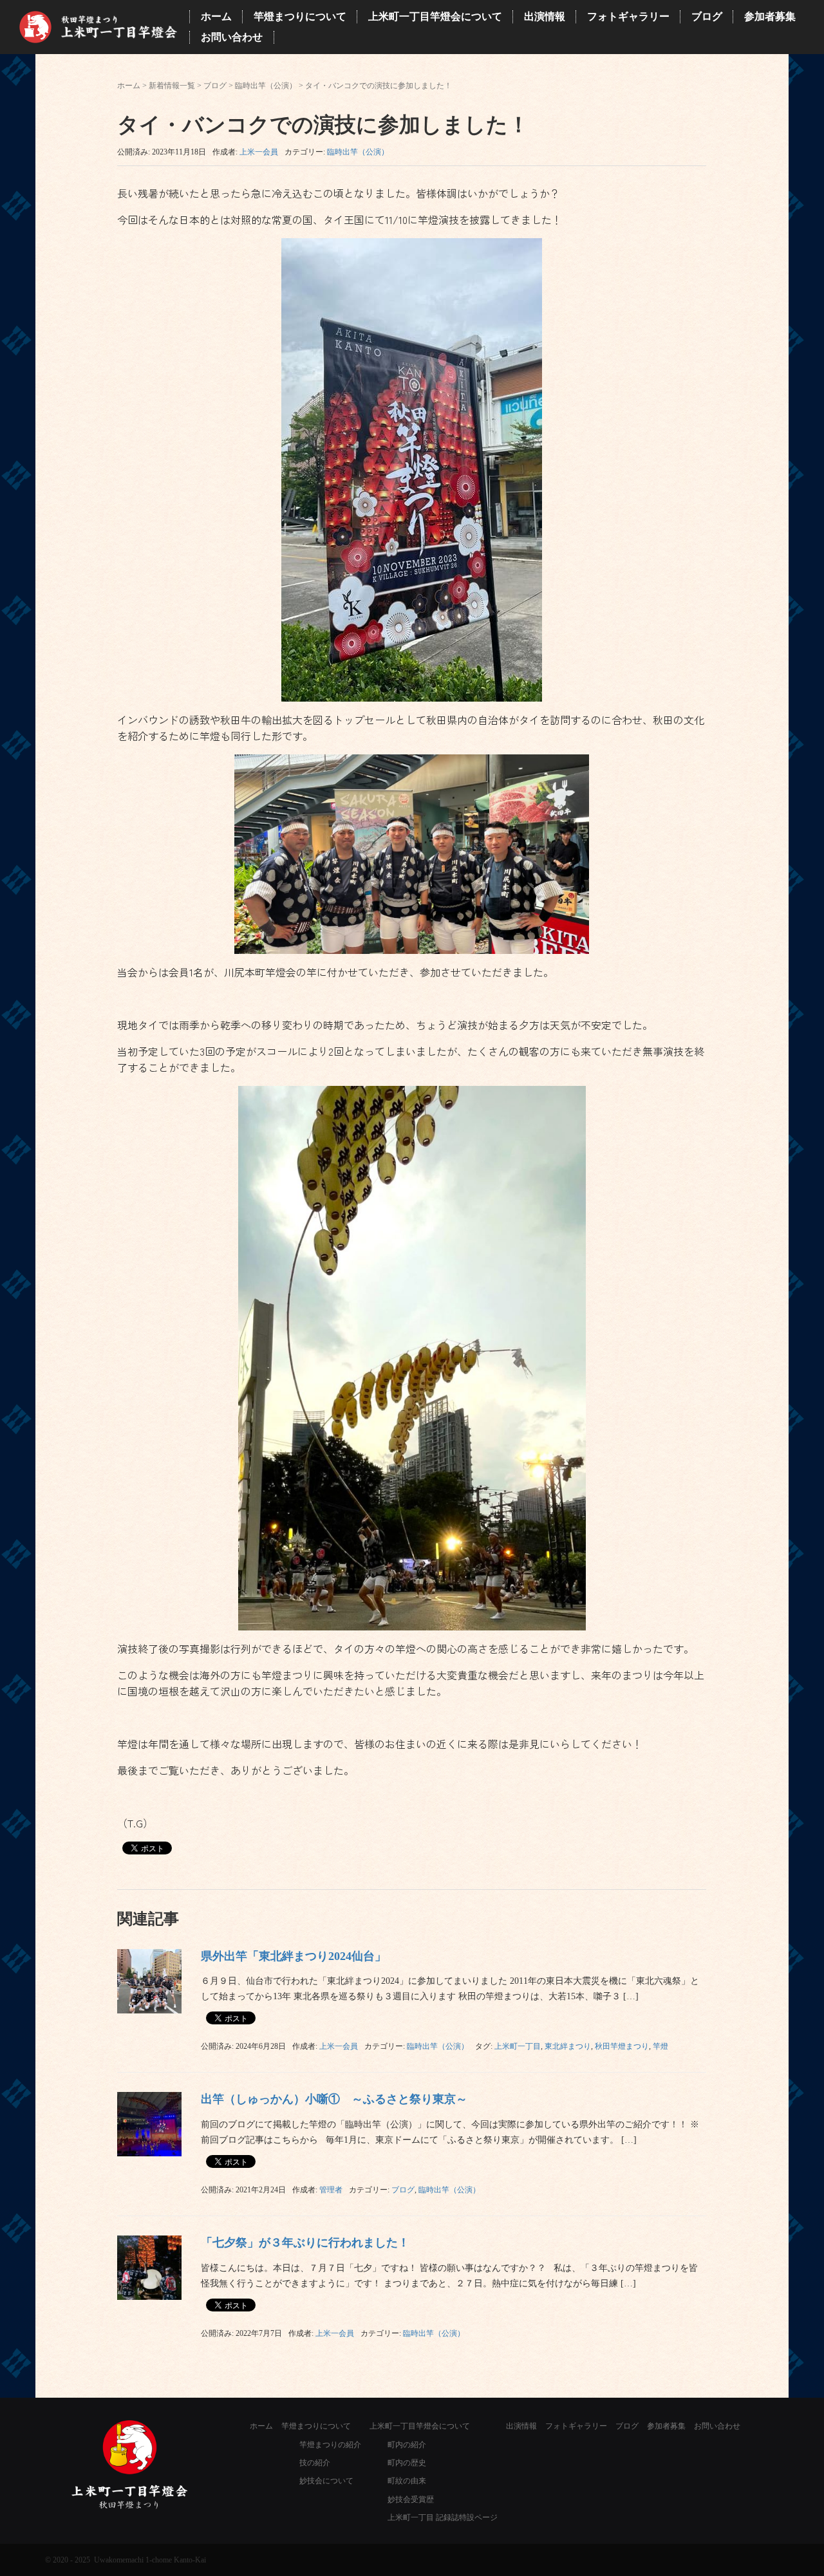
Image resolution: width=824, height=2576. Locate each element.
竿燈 (660, 2046)
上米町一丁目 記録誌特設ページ (443, 2517)
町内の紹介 (407, 2445)
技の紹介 (315, 2463)
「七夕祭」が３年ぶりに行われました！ (305, 2243)
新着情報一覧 (172, 86)
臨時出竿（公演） (266, 86)
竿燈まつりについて (316, 2426)
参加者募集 (666, 2426)
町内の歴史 (407, 2463)
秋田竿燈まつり (622, 2046)
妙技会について (326, 2481)
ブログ (215, 86)
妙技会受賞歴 (411, 2499)
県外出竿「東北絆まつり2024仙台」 (294, 1956)
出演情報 (521, 2426)
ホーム (129, 86)
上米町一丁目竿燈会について (420, 2426)
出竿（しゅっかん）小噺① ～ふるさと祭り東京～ (334, 2099)
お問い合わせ (717, 2426)
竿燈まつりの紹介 (330, 2445)
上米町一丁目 (518, 2046)
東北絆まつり (568, 2046)
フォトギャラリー (576, 2426)
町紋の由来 (407, 2481)
